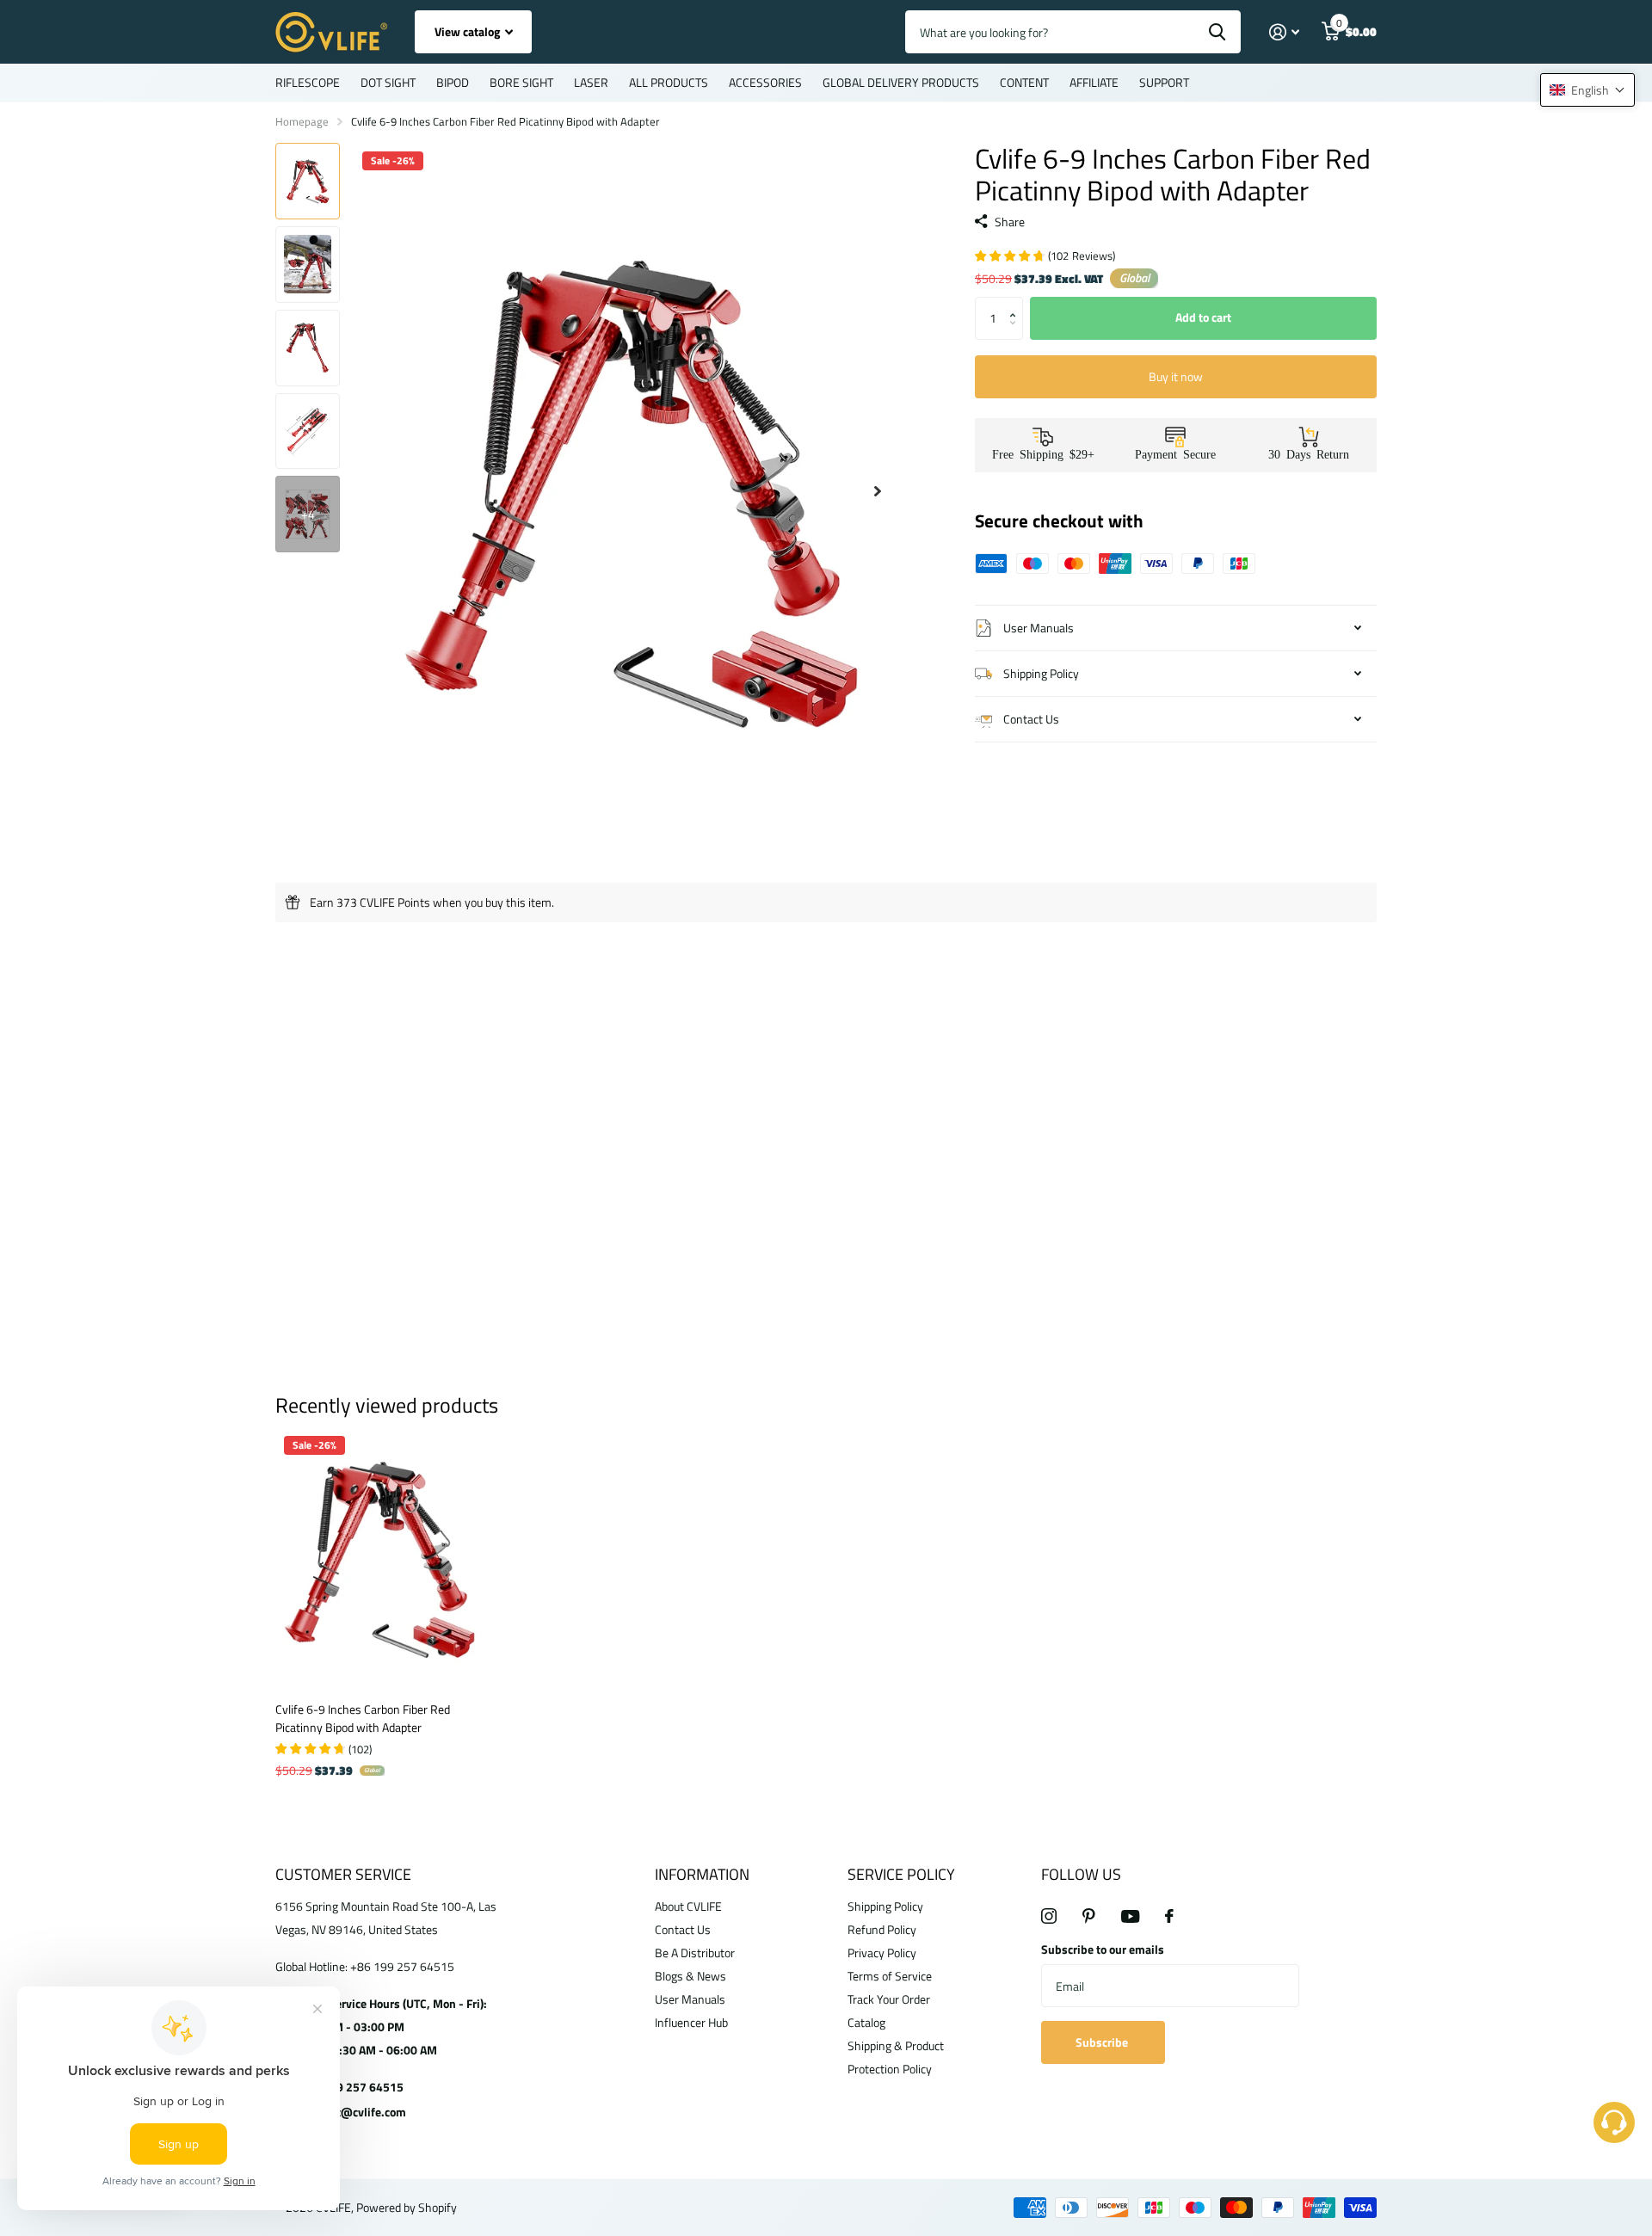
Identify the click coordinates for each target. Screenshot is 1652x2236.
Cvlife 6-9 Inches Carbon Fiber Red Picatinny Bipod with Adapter (363, 1718)
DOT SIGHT (388, 82)
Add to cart (1203, 317)
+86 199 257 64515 (351, 2087)
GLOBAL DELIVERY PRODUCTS (901, 82)
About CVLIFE (688, 1906)
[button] (1017, 303)
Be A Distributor (695, 1953)
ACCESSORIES (765, 82)
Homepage (302, 121)
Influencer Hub (691, 2022)
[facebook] (1169, 1916)
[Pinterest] (1089, 1916)
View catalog (468, 31)
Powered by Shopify (407, 2207)
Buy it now (1176, 376)
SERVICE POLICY (901, 1874)
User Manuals (690, 1999)
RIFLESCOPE (308, 82)
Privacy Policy (882, 1953)
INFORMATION (702, 1874)
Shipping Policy (885, 1906)
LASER (591, 82)
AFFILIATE (1094, 82)
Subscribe (1103, 2042)
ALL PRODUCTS (669, 82)
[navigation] (308, 181)
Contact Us (683, 1929)
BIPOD (453, 82)
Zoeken (1217, 32)
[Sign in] (1284, 32)
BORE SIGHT (521, 82)
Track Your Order (889, 1999)
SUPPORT (1164, 82)
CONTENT (1024, 82)
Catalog (866, 2022)
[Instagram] (1049, 1916)
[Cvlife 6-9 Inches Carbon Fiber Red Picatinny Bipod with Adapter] (380, 1558)
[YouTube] (1130, 1916)
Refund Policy (882, 1929)
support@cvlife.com (353, 2112)
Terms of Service (890, 1976)
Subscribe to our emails (1103, 1949)
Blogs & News (690, 1976)
